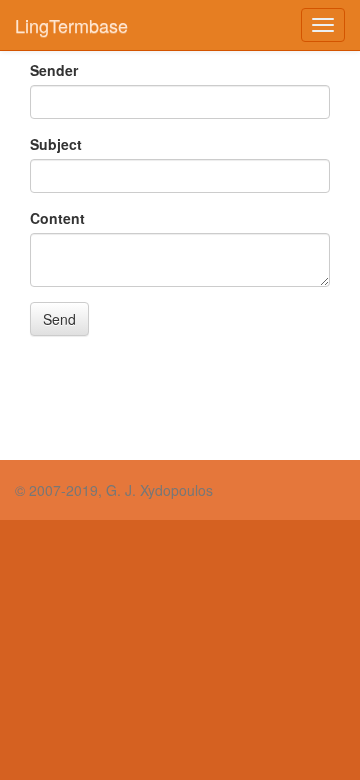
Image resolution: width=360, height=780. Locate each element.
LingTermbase (71, 25)
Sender (54, 70)
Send (59, 319)
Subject (56, 144)
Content (57, 218)
